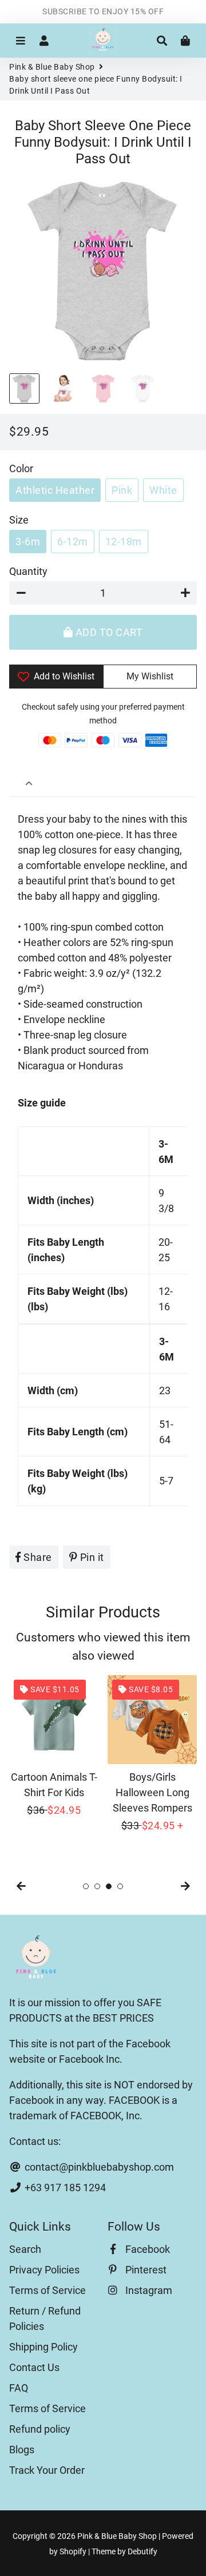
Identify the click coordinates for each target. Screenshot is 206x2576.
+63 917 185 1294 (64, 2187)
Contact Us (34, 2367)
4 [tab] (120, 1886)
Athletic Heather (55, 490)
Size (19, 520)
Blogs (22, 2450)
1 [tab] (86, 1886)
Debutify (142, 2551)
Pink (122, 490)
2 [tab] (97, 1886)
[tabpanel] (54, 1746)
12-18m (124, 542)
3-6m (28, 542)
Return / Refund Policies (45, 2319)
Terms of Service (47, 2290)
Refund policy (40, 2429)
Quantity (28, 571)
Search (25, 2249)
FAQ (19, 2388)
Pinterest (145, 2270)
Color (21, 468)
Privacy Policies (44, 2270)
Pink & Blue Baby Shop (52, 67)
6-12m (73, 542)
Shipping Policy (43, 2347)
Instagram (148, 2290)
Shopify (73, 2551)
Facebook (146, 2249)
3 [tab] (109, 1886)
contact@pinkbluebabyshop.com (98, 2167)
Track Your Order (47, 2470)
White (163, 490)
